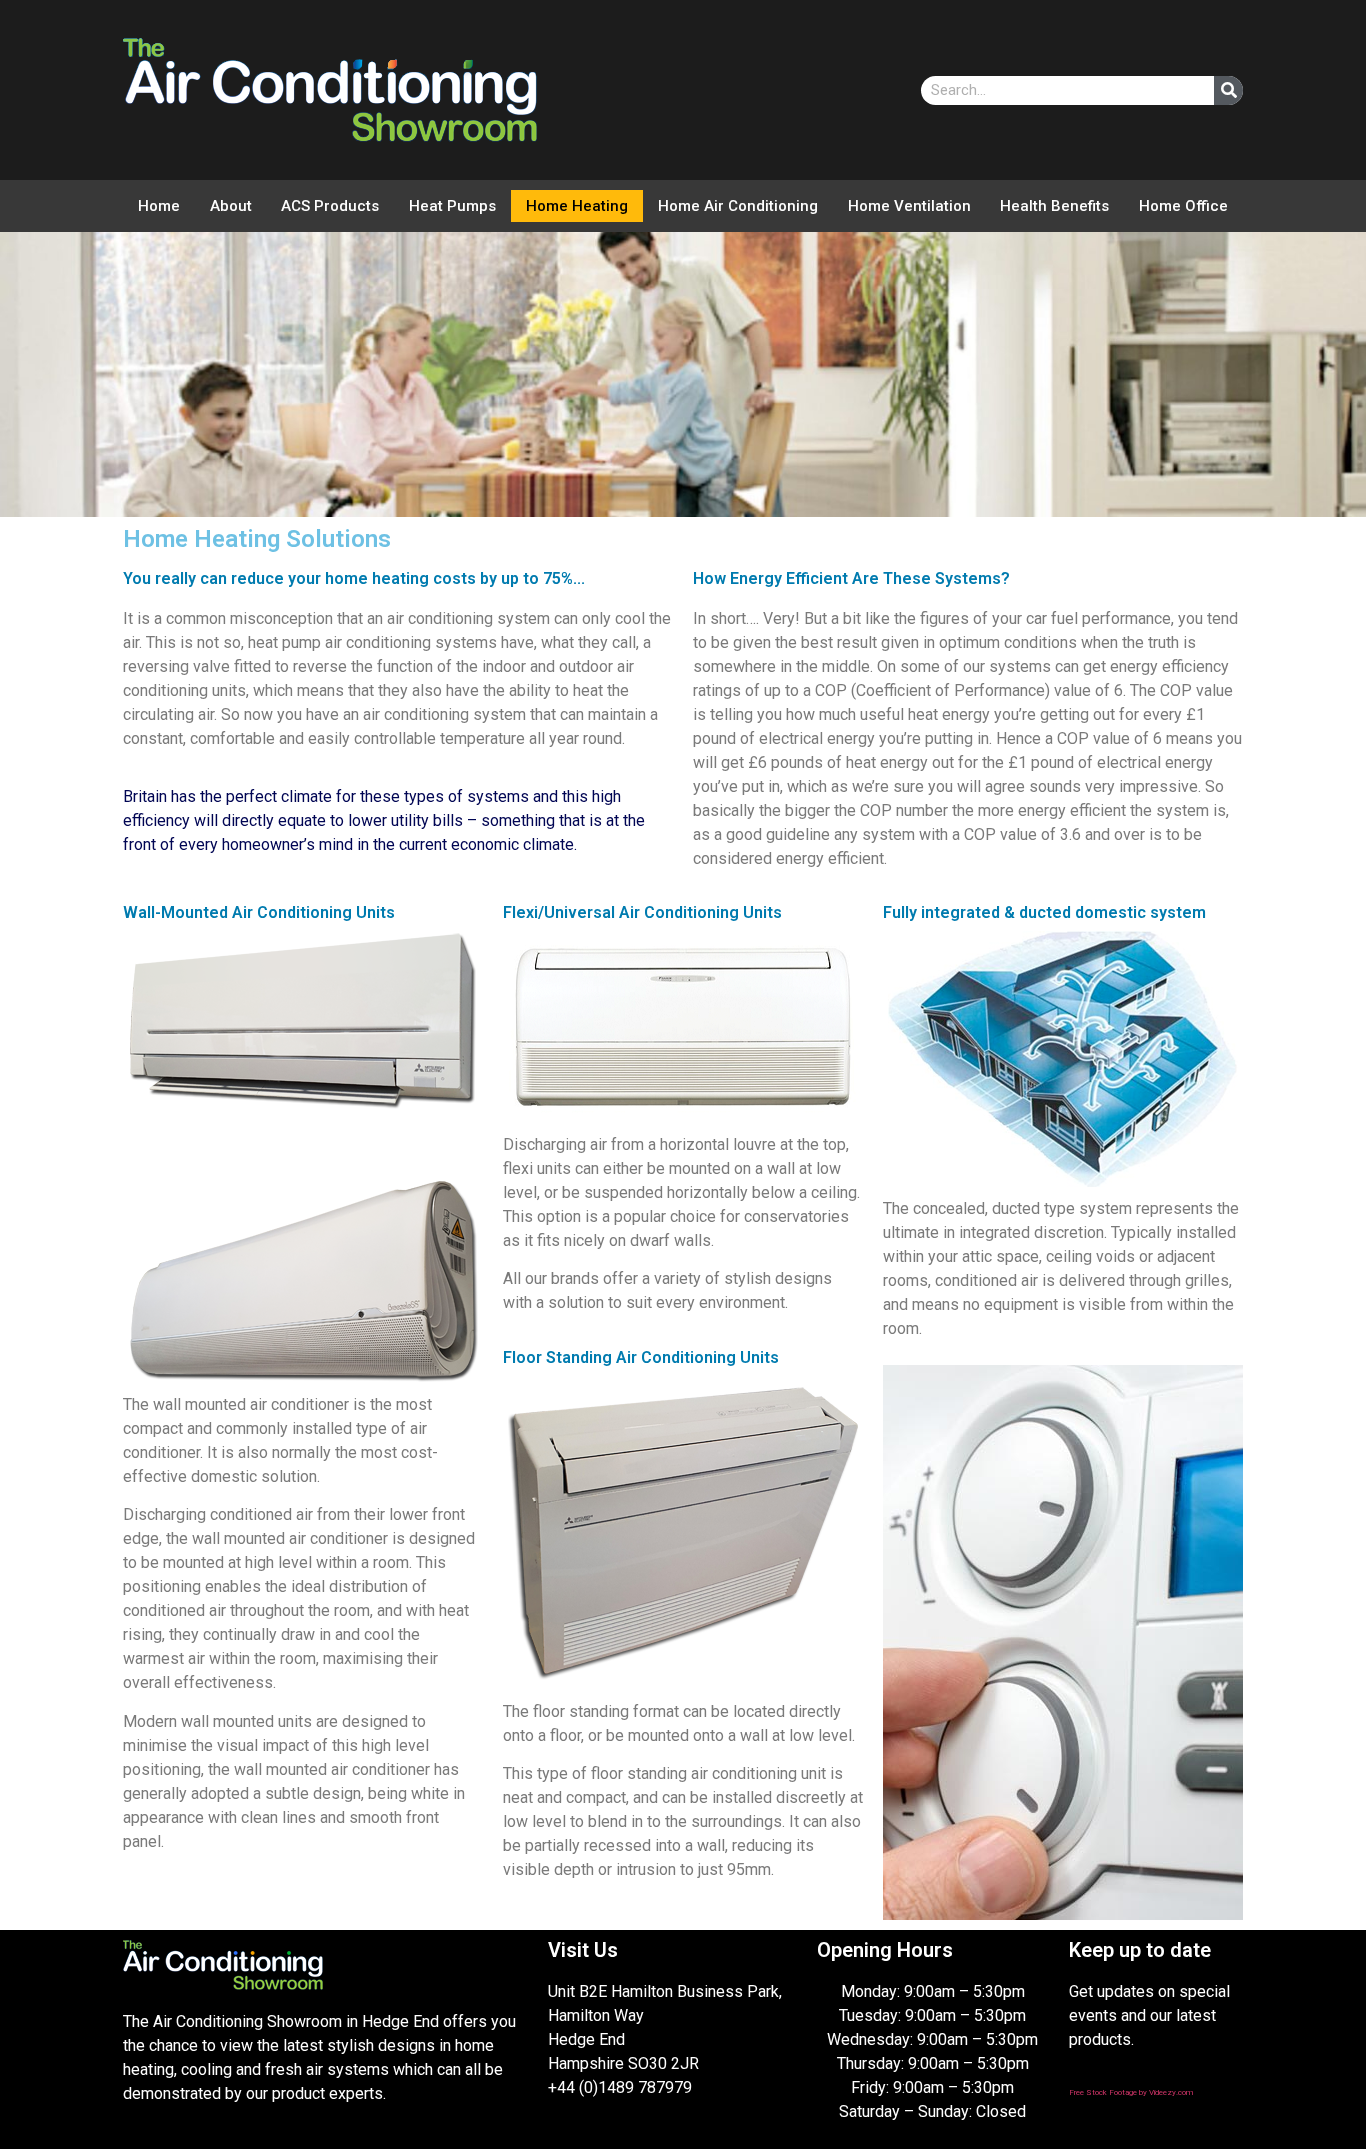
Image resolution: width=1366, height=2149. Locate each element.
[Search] (1228, 90)
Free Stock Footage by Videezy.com (1131, 2092)
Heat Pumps (452, 206)
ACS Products (330, 206)
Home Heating (577, 206)
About (231, 206)
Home (159, 206)
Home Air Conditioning (738, 206)
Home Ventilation (909, 206)
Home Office (1183, 206)
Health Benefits (1054, 206)
